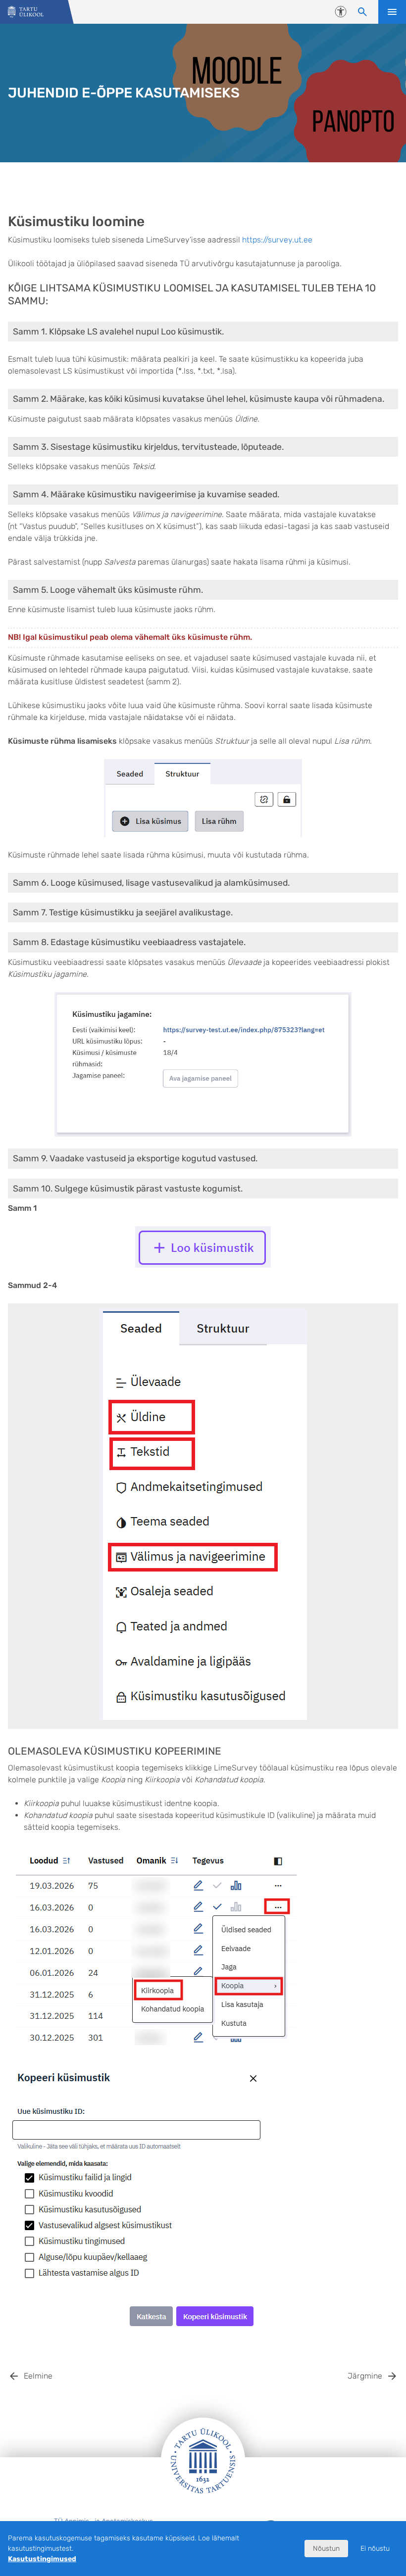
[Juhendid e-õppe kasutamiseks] (26, 12)
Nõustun (326, 2549)
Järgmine (365, 2376)
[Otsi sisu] (362, 12)
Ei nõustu (375, 2549)
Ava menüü (392, 12)
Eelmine (38, 2376)
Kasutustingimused (42, 2559)
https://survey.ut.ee (277, 240)
